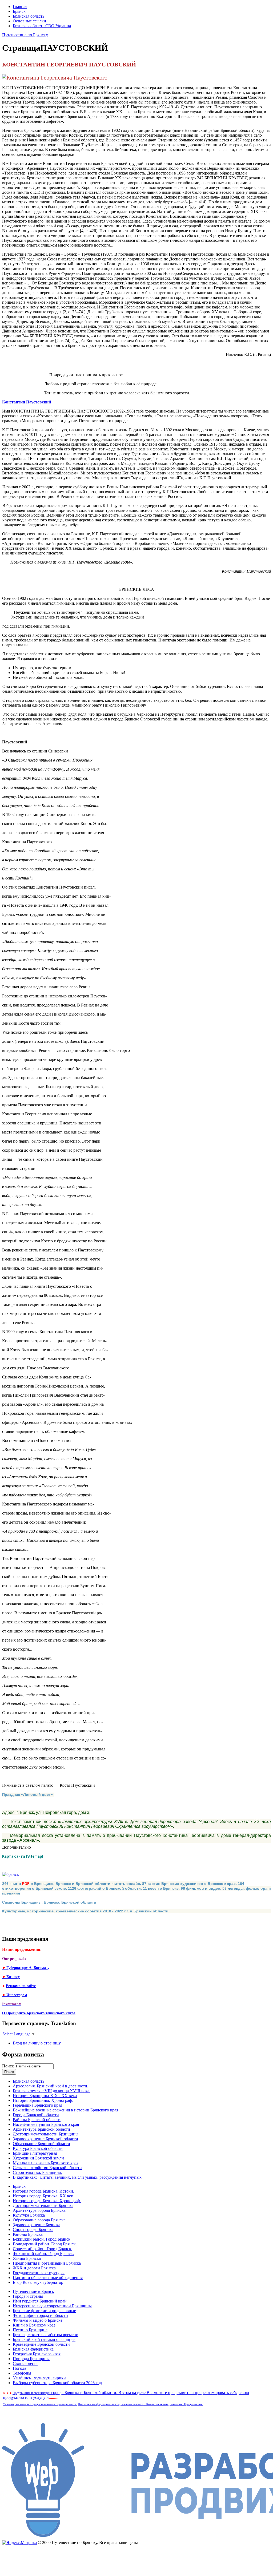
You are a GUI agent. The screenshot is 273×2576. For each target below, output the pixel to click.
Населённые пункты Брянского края (46, 2124)
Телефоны (22, 2373)
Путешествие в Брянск (33, 2291)
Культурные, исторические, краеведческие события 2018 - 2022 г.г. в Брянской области (85, 1911)
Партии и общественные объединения (48, 2278)
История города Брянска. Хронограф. (47, 2201)
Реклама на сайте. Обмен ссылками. (144, 2404)
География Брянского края (37, 2354)
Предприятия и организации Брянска (47, 2263)
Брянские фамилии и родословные (44, 2311)
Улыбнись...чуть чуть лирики (39, 2378)
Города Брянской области (36, 2115)
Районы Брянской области (37, 2120)
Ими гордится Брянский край (40, 2301)
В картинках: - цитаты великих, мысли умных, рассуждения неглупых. (78, 2177)
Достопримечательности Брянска (43, 2206)
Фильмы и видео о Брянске (38, 2320)
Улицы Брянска (27, 2258)
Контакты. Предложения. (186, 2404)
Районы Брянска (28, 2234)
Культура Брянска (29, 2215)
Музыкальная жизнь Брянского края (46, 2163)
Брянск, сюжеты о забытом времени (46, 2335)
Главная (20, 7)
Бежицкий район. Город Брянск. (42, 2239)
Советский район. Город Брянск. (43, 2249)
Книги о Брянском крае (34, 2325)
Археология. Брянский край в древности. (51, 2086)
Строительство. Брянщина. (37, 2172)
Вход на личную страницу (37, 2043)
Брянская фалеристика (33, 2349)
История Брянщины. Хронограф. (43, 2100)
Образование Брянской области (41, 2144)
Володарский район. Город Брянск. (45, 2244)
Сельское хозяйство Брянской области (47, 2168)
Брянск (19, 11)
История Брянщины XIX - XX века (45, 2096)
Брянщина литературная (35, 2153)
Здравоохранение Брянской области (45, 2139)
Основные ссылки (29, 21)
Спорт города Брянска (33, 2230)
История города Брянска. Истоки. (43, 2191)
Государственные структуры (39, 2273)
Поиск (9, 2066)
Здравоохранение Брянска (37, 2225)
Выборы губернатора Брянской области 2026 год (57, 2383)
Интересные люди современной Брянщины (52, 2306)
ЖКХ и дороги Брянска (34, 2268)
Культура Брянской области (38, 2148)
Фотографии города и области (40, 2315)
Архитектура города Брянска (39, 2210)
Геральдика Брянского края (37, 2105)
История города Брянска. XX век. (43, 2196)
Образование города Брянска (39, 2220)
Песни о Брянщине (30, 2330)
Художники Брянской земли (38, 2158)
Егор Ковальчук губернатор (38, 2282)
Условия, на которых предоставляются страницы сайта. (40, 2404)
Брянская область (29, 16)
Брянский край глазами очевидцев (44, 2339)
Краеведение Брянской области (41, 2344)
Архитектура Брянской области (41, 2129)
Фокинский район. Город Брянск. (43, 2254)
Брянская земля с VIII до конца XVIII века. (52, 2091)
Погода (19, 2368)
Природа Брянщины (31, 2359)
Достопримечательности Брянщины (46, 2134)
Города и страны (28, 2296)
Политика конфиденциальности (99, 2404)
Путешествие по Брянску (25, 35)
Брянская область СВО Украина (42, 26)
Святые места (25, 2363)
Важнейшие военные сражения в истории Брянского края (65, 2110)
